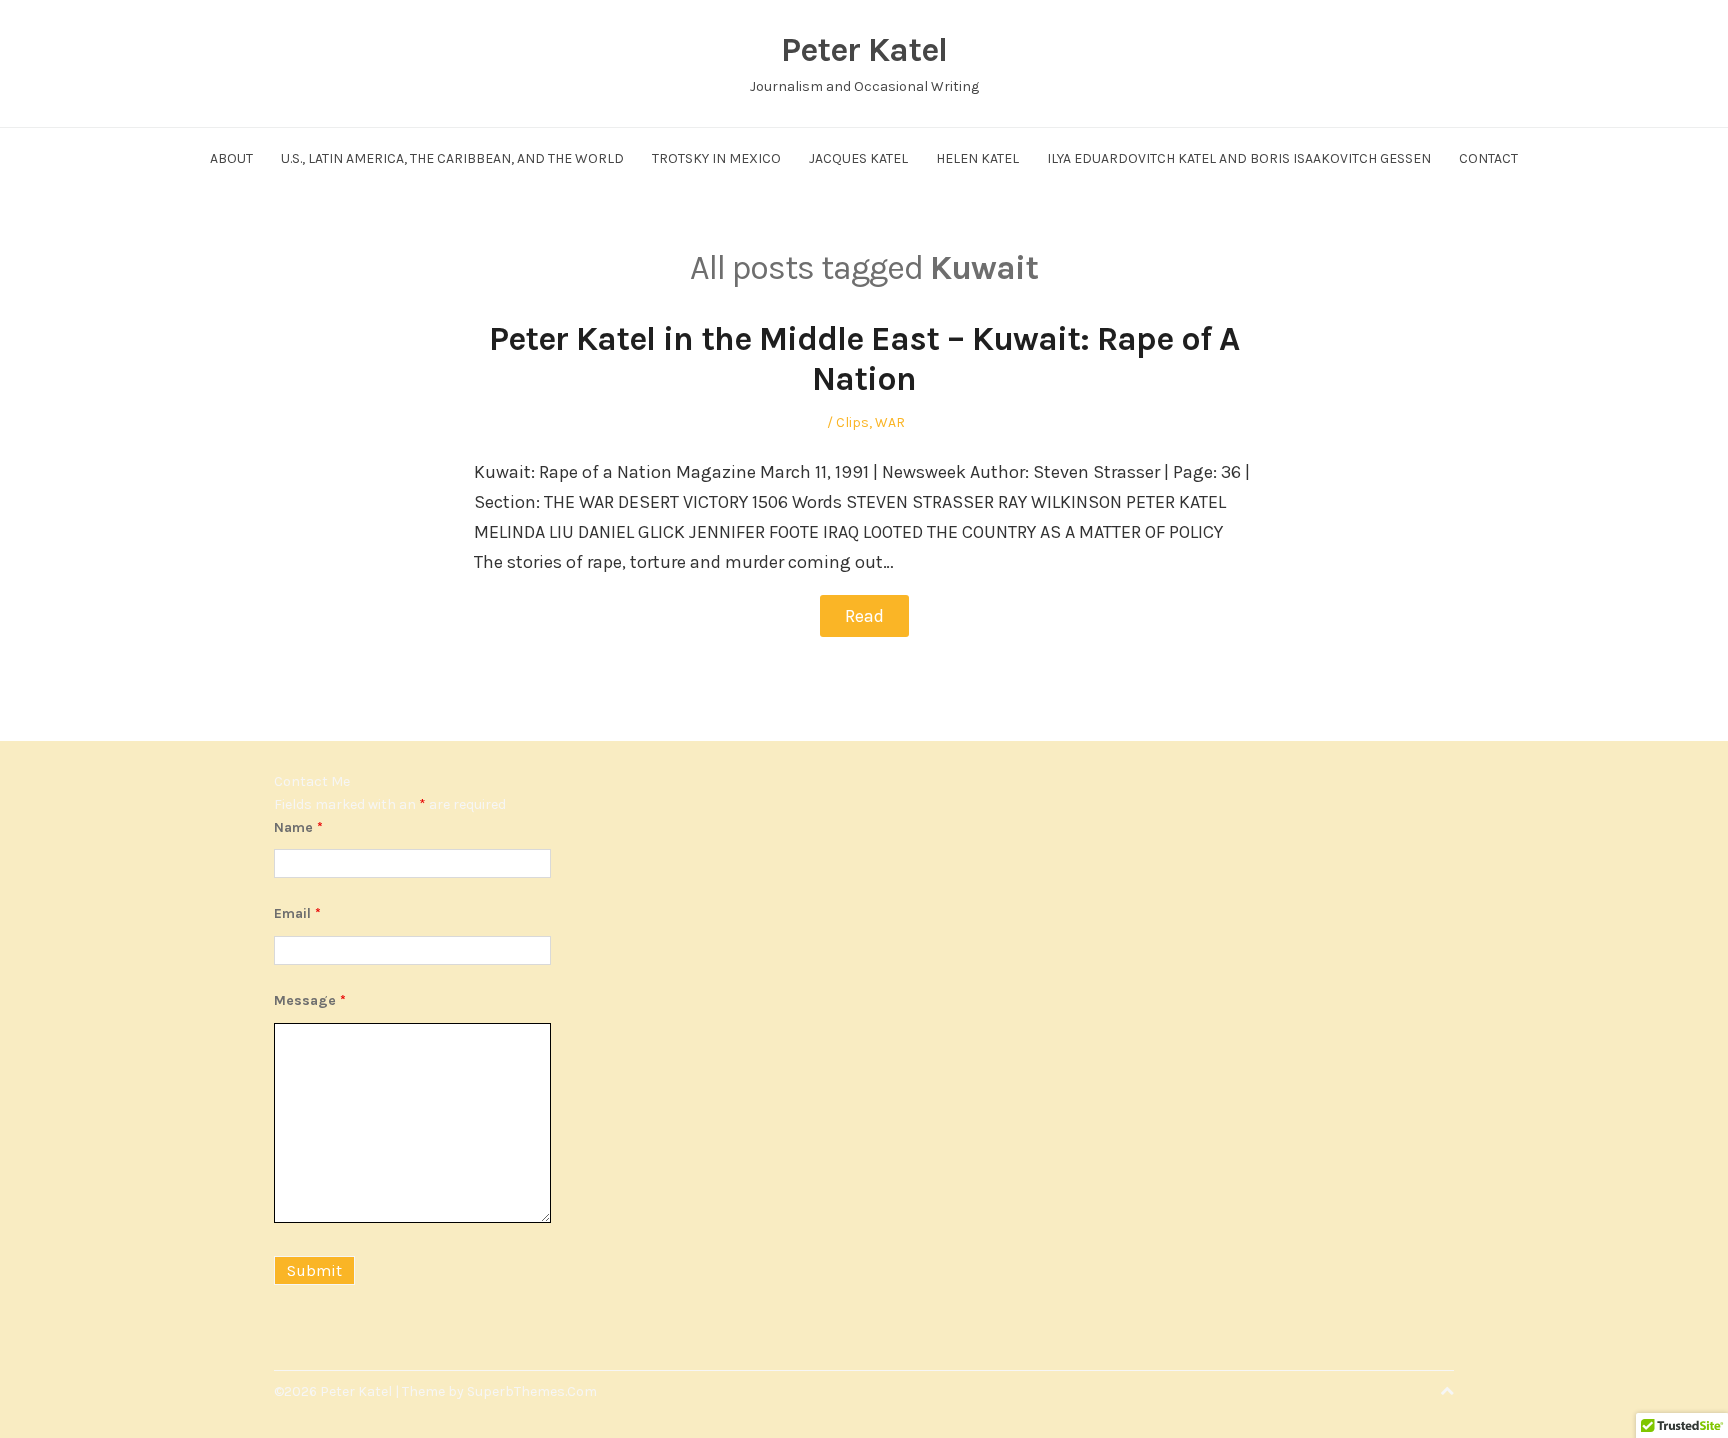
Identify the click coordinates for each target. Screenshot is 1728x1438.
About (231, 158)
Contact (1488, 158)
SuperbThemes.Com (532, 1391)
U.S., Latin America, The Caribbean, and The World (452, 158)
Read (864, 616)
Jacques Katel (858, 158)
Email (297, 913)
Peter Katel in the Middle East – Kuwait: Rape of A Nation (864, 359)
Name (298, 827)
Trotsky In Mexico (716, 158)
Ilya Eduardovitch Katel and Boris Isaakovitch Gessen (1239, 158)
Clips (852, 422)
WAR (890, 422)
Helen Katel (977, 158)
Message (310, 1000)
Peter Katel (864, 50)
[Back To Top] (1447, 1391)
